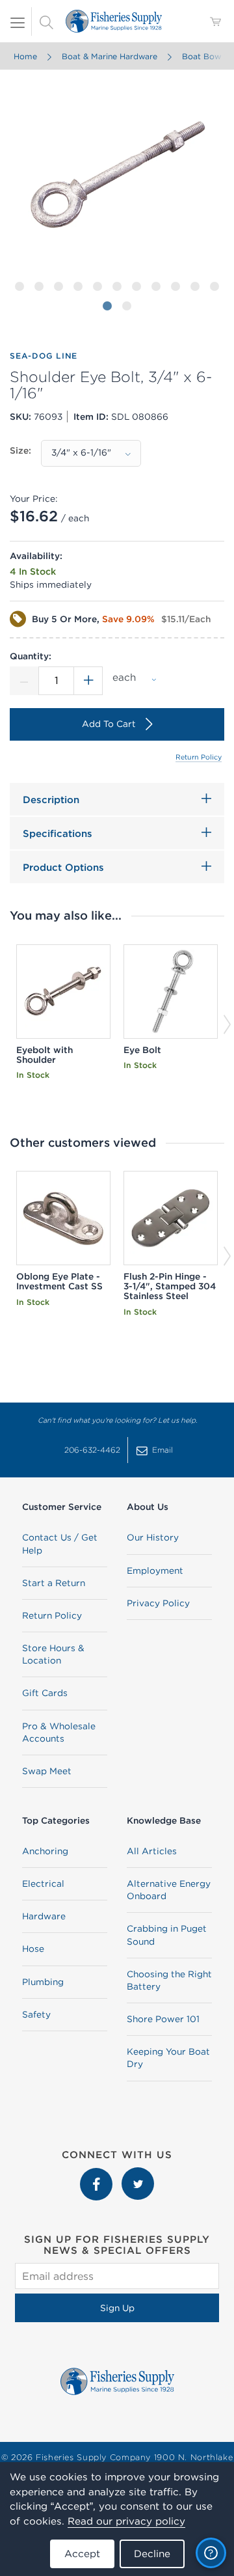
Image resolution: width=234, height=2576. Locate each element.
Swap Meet (47, 1771)
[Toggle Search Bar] (46, 21)
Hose (33, 1949)
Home (25, 56)
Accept (82, 2554)
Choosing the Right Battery (169, 1980)
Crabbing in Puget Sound (167, 1935)
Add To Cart (109, 724)
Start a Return (54, 1583)
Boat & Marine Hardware (110, 56)
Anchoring (45, 1851)
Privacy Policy (158, 1603)
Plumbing (43, 1982)
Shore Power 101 (163, 2019)
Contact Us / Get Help (60, 1543)
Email (162, 1450)
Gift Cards (45, 1693)
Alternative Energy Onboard (169, 1890)
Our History (153, 1537)
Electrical (43, 1884)
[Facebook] (97, 2174)
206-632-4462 (92, 1450)
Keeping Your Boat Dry (168, 2058)
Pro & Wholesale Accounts (59, 1732)
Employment (155, 1570)
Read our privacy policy (126, 2521)
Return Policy (199, 757)
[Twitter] (138, 2174)
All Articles (152, 1851)
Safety (36, 2014)
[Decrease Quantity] (24, 681)
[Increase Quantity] (88, 681)
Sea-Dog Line (44, 356)
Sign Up (117, 2308)
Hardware (44, 1916)
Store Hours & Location (53, 1654)
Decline (152, 2554)
